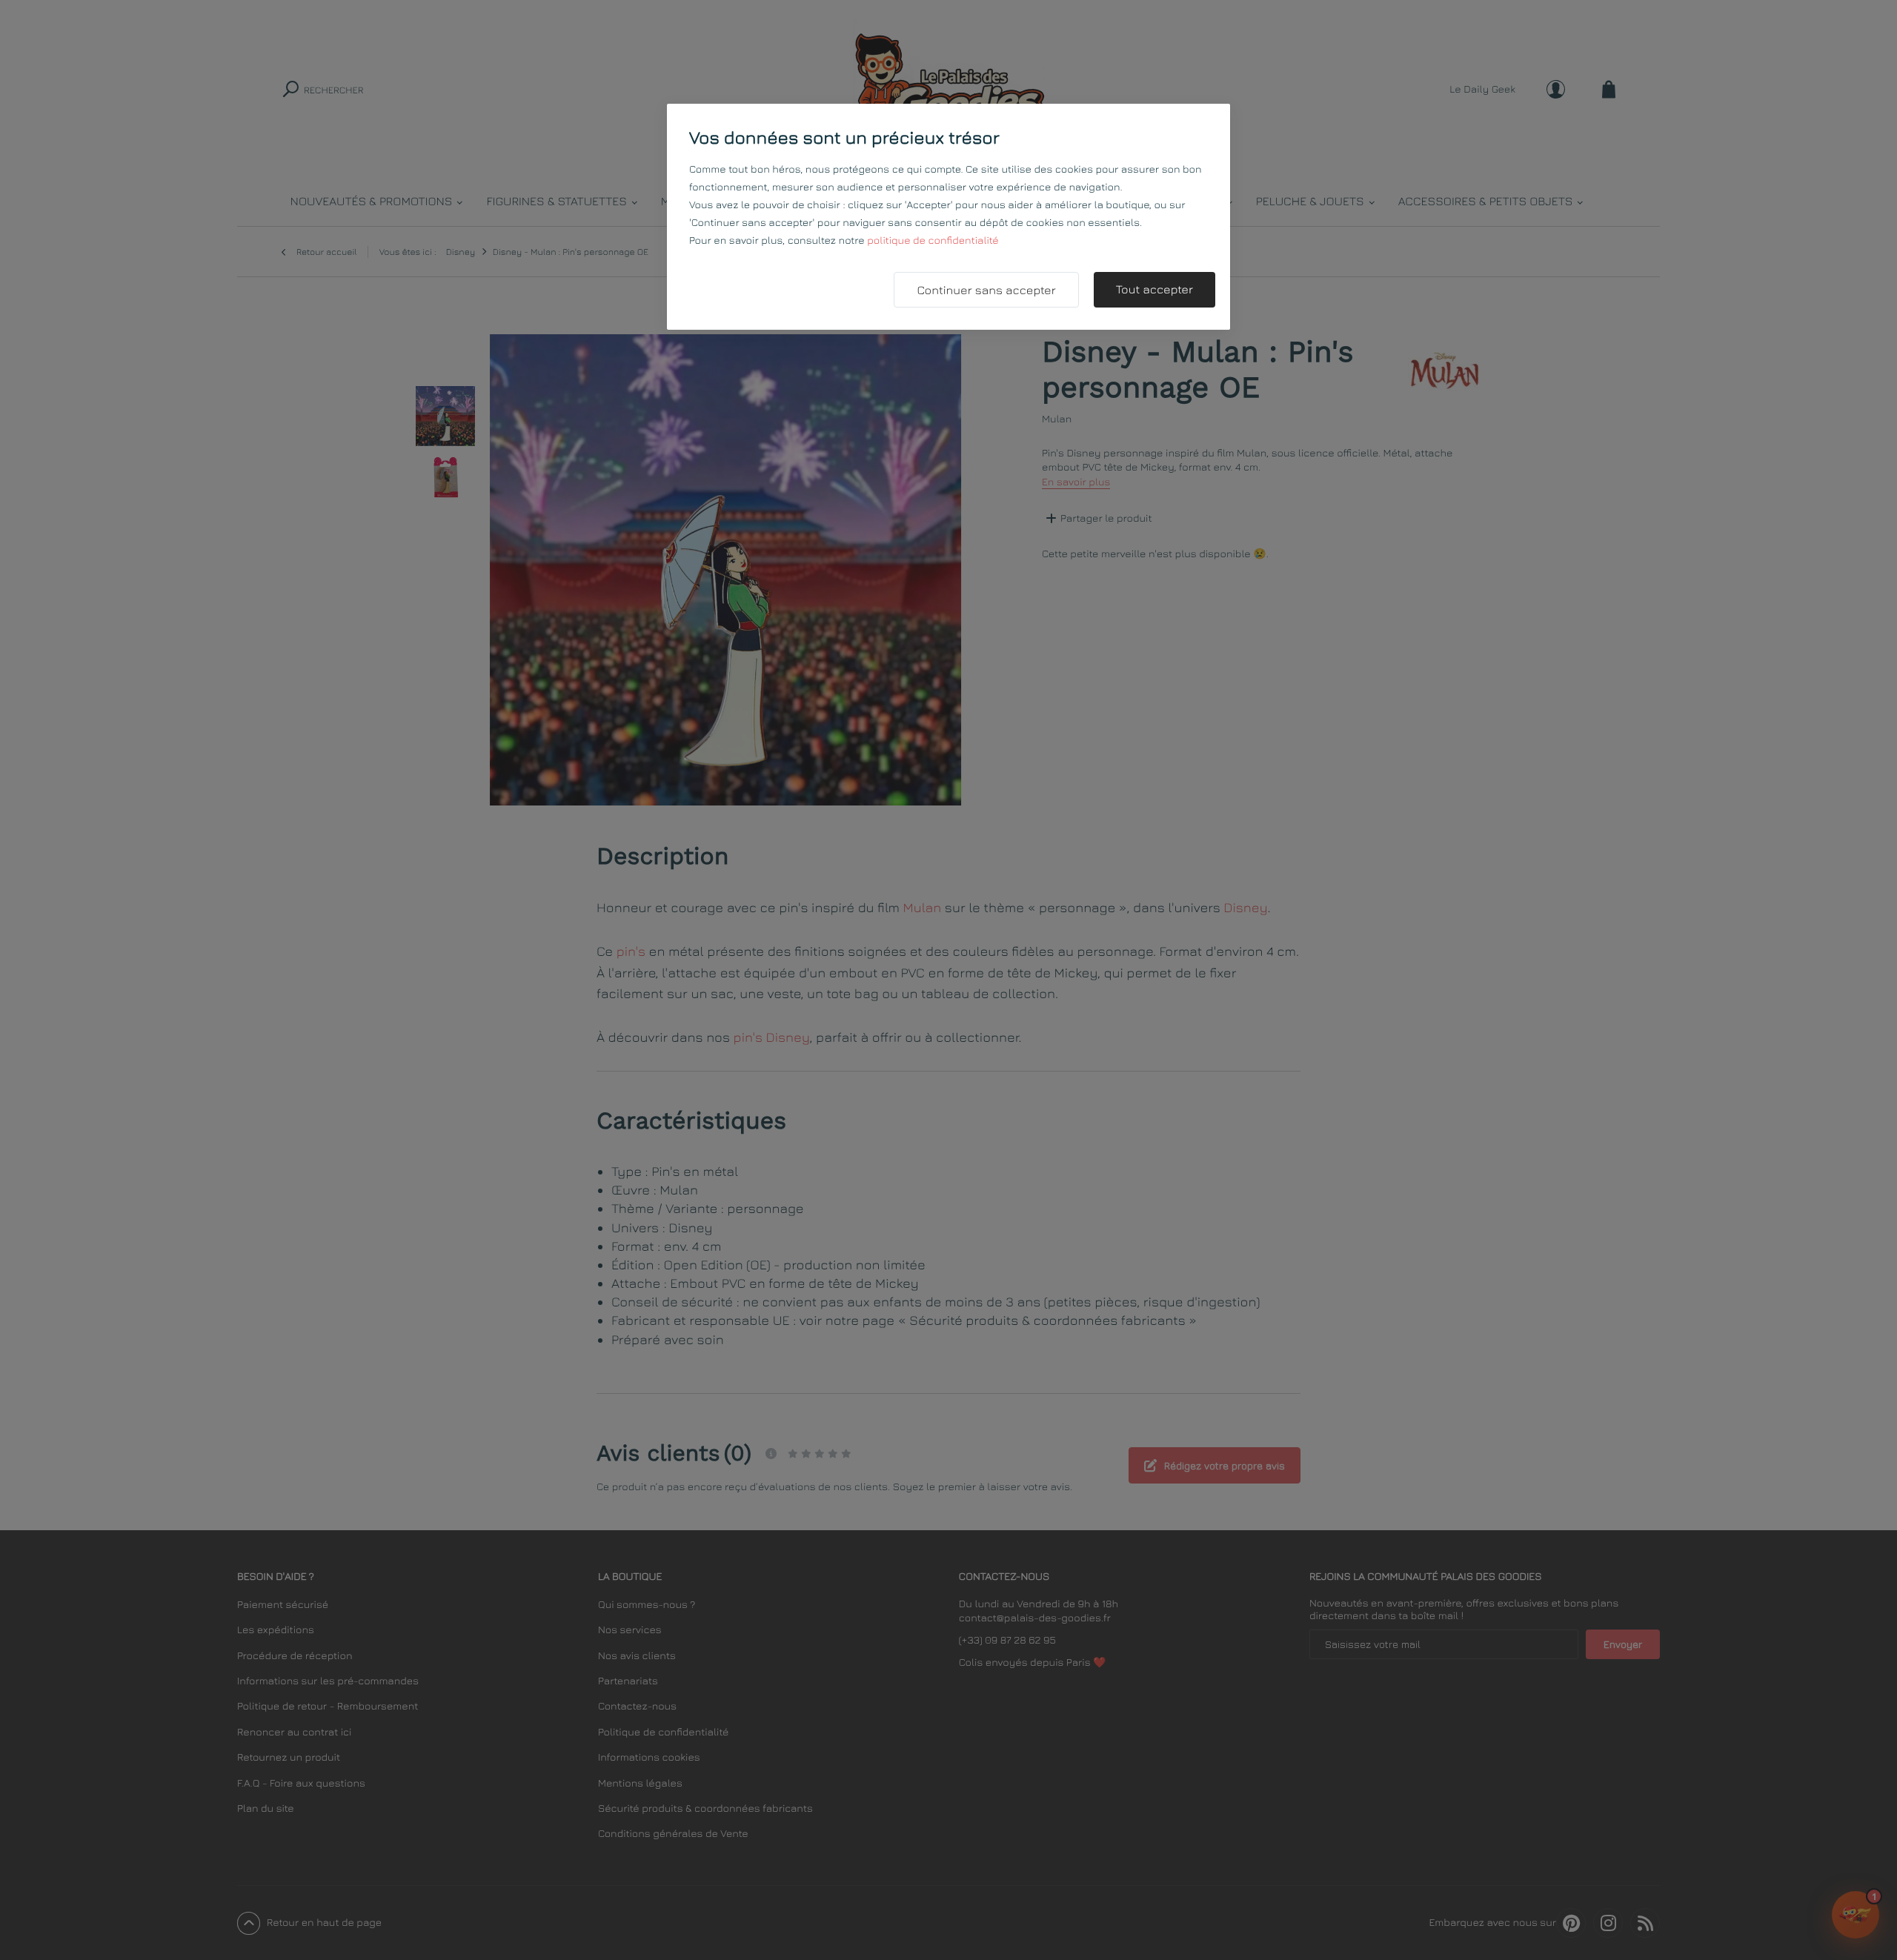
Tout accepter (1155, 290)
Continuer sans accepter (986, 290)
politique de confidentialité (933, 240)
